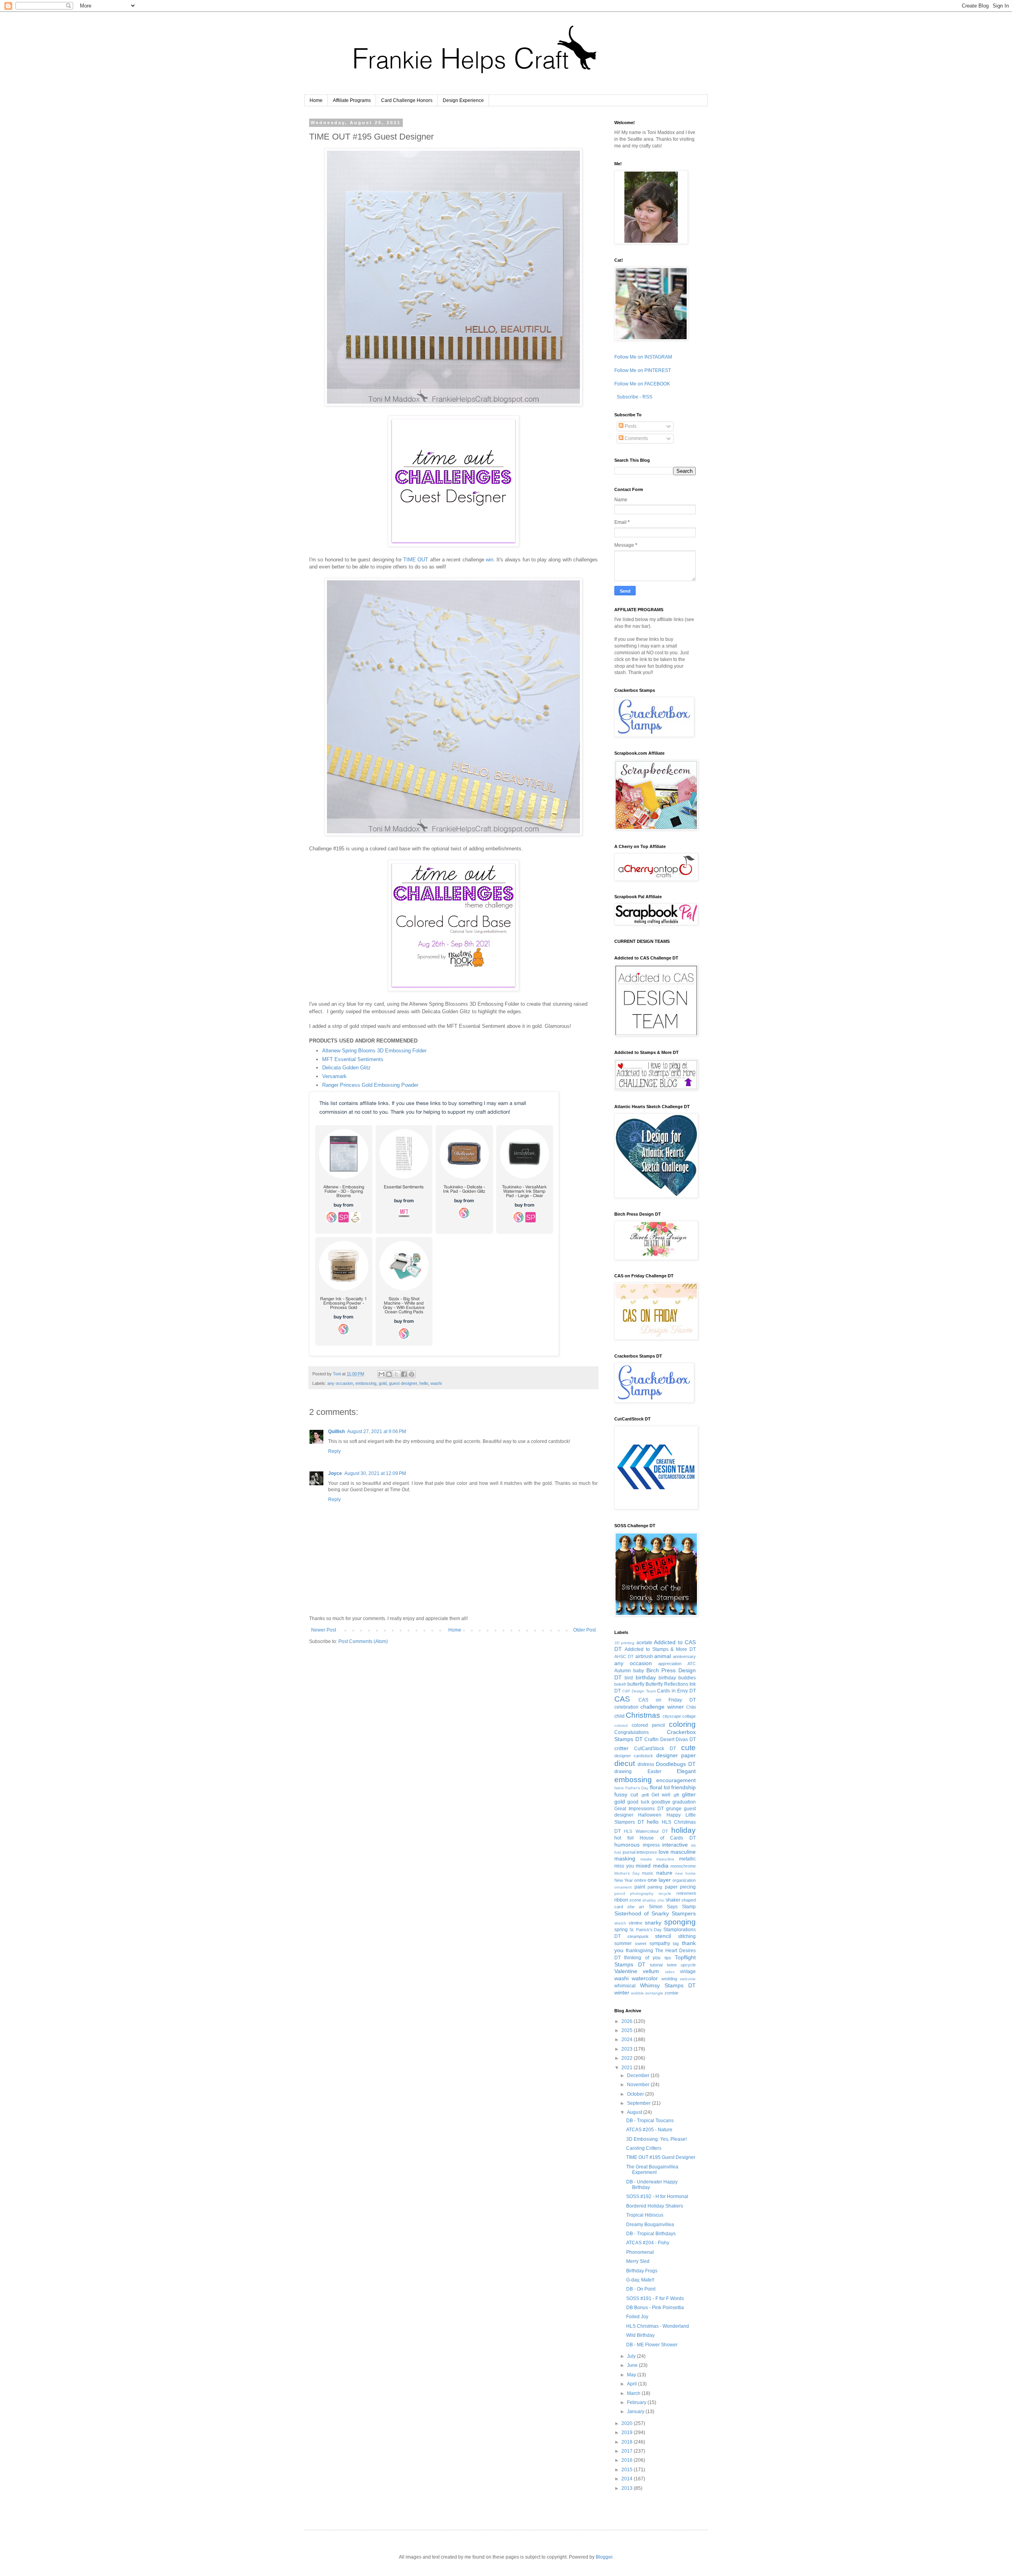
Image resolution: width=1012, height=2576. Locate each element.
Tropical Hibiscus (645, 2215)
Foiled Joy (637, 2317)
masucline (665, 1859)
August (635, 2112)
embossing (366, 1383)
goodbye (661, 1802)
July (632, 2356)
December (639, 2076)
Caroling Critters (644, 2148)
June (633, 2365)
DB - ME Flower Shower (652, 2345)
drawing (623, 1771)
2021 (628, 2068)
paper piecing (681, 1887)
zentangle (654, 1993)
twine (672, 1965)
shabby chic (653, 1900)
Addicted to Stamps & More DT (660, 1649)
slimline (635, 1923)
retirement (686, 1893)
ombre (640, 1880)
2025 (628, 2030)
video (670, 1972)
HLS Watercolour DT (646, 1831)
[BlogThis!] (389, 1374)
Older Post (584, 1630)
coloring (682, 1724)
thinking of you (642, 1958)
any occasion (340, 1383)
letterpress (647, 1852)
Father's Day (637, 1788)
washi (436, 1383)
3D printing (624, 1643)
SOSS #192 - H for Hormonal (657, 2196)
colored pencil (648, 1725)
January (636, 2412)
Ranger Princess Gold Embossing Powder (370, 1085)
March (634, 2393)
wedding (669, 1979)
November (639, 2085)
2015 (628, 2470)
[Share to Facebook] (404, 1374)
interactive (675, 1845)
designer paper (676, 1755)
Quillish (336, 1432)
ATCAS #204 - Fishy (648, 2243)
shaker (673, 1900)
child (619, 1716)
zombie (671, 1993)
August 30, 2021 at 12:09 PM (375, 1473)
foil (667, 1788)
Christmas (643, 1715)
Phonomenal (640, 2252)
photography (642, 1893)
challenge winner (662, 1707)
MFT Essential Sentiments (353, 1059)
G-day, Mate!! (640, 2280)
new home (685, 1873)
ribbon (621, 1900)
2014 (628, 2479)
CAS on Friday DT (667, 1700)
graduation (684, 1802)
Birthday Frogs (642, 2271)
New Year (624, 1880)
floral (656, 1787)
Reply (334, 1451)
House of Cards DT (668, 1838)
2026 (628, 2021)
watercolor (645, 1978)
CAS (622, 1699)
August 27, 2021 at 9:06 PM (377, 1432)
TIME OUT (416, 560)
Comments (636, 438)
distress (646, 1764)
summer (623, 1943)
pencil (620, 1893)
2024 (628, 2040)
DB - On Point (641, 2289)
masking (625, 1858)
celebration (626, 1707)
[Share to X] (396, 1374)
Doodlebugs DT (676, 1764)
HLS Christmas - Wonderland (658, 2326)
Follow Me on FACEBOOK (642, 384)
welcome (688, 1979)
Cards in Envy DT (676, 1691)
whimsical (625, 1986)
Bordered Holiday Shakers (655, 2206)
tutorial (656, 1965)
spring (621, 1930)
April (632, 2384)
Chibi (691, 1707)
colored (621, 1725)
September (639, 2103)
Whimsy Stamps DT (668, 1985)
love (664, 1852)
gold (383, 1383)
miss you (624, 1866)
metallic (687, 1859)
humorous (627, 1845)
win (490, 560)
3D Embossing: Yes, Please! (656, 2139)
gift (676, 1795)
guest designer (403, 1383)
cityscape (672, 1716)
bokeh (620, 1684)
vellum (651, 1971)
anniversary (684, 1656)
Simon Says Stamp (672, 1907)
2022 (628, 2058)
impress (651, 1845)
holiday (683, 1830)
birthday (646, 1677)
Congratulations (632, 1732)
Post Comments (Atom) (363, 1641)
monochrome (683, 1866)
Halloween (650, 1815)
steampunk (638, 1936)
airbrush (644, 1656)
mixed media (652, 1866)
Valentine (626, 1971)
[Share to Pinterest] (412, 1374)
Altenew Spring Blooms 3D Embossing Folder (374, 1051)
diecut (625, 1763)
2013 (628, 2488)
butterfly (636, 1684)
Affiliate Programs (352, 100)
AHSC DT (624, 1656)
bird (629, 1678)
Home (316, 100)
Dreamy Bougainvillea (650, 2225)
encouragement (676, 1780)
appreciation (670, 1664)
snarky (653, 1923)
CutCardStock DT (655, 1749)
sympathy (660, 1943)
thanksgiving (639, 1951)
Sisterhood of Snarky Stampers (655, 1913)
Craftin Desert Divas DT (670, 1739)
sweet (641, 1943)
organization (684, 1880)
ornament (623, 1887)
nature (664, 1873)
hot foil (624, 1838)
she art (636, 1907)
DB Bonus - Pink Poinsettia (655, 2308)
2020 (628, 2423)
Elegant (686, 1771)
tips (668, 1958)
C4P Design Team (639, 1691)
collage (689, 1716)
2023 (628, 2049)
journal (629, 1852)
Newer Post (324, 1630)
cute (688, 1748)
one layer (659, 1880)
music (648, 1873)
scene (635, 1900)
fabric (619, 1788)
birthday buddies (677, 1678)
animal (663, 1656)
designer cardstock (634, 1756)
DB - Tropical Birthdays (651, 2234)
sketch (620, 1923)
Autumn (623, 1671)
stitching (687, 1936)
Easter (654, 1771)
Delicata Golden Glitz (346, 1068)
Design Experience (463, 100)
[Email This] (381, 1374)
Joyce (335, 1473)
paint (640, 1887)
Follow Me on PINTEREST (643, 370)
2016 (628, 2460)
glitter (689, 1794)
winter (622, 1992)
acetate (644, 1643)
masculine (683, 1852)
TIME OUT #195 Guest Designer (661, 2157)
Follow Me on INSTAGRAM (643, 357)
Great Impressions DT (639, 1809)
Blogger (604, 2557)
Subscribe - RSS (634, 397)
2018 (628, 2442)
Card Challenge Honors (407, 100)
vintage (688, 1972)
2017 (628, 2451)
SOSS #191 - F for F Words (655, 2298)
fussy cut (626, 1794)
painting (655, 1887)
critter (621, 1748)
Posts (630, 426)
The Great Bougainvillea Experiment (652, 2170)
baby (639, 1671)
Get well (661, 1795)
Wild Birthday (640, 2335)
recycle (665, 1893)
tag (676, 1943)
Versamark (334, 1076)
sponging (680, 1922)
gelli (645, 1795)
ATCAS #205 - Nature (649, 2130)
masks (646, 1859)
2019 (628, 2432)
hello (424, 1383)
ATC (692, 1664)
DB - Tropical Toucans (650, 2121)
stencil (663, 1936)
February (637, 2402)
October (636, 2094)
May (632, 2375)
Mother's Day (627, 1873)
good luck (638, 1802)
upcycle (688, 1965)
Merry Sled (638, 2261)
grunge (674, 1809)
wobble (637, 1993)
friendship (683, 1787)
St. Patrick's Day (646, 1930)
